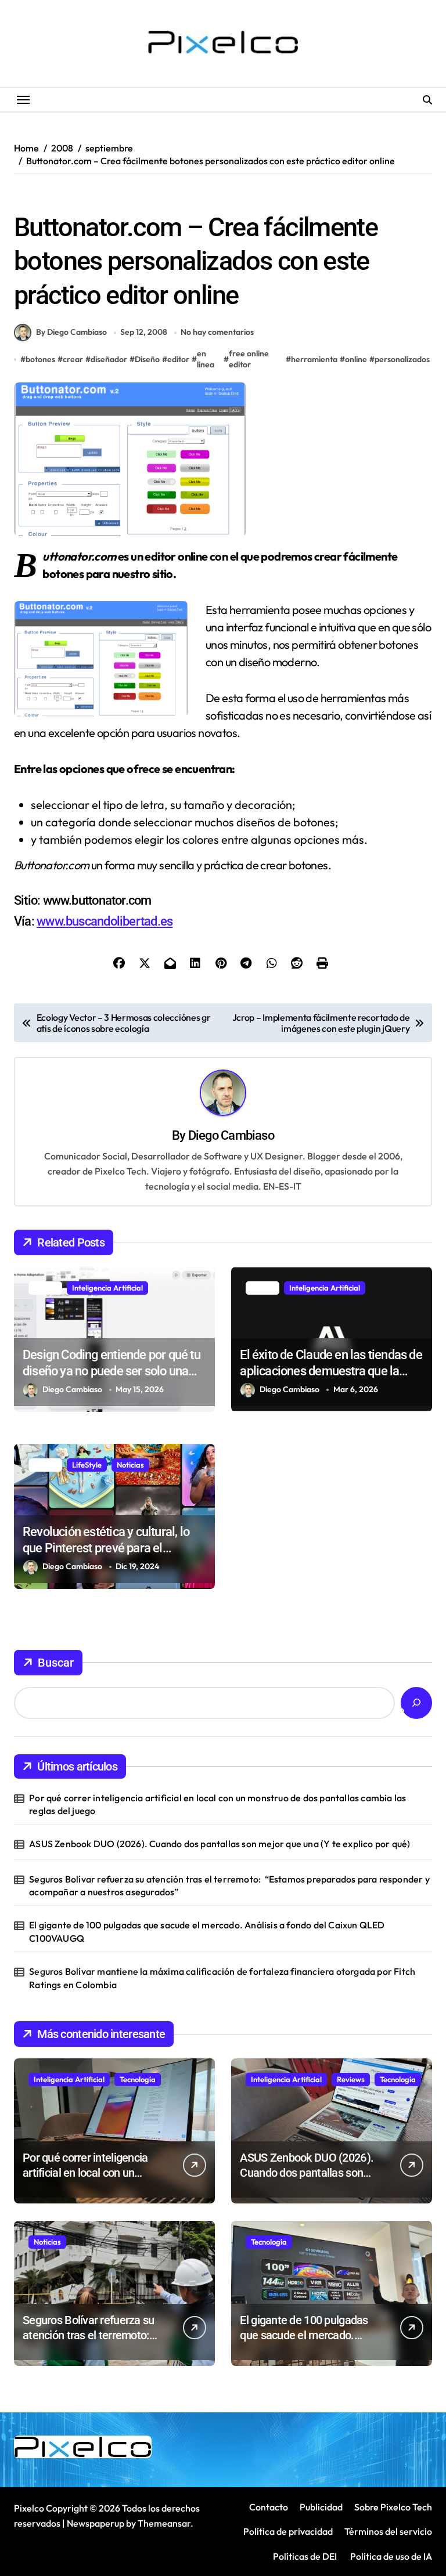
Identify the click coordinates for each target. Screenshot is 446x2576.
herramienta (314, 359)
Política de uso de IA (390, 2556)
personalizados (402, 359)
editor (178, 359)
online (356, 359)
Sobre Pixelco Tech (393, 2507)
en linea (206, 359)
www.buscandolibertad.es (105, 921)
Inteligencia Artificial (107, 1288)
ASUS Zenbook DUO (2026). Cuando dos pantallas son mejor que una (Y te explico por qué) (220, 1844)
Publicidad (321, 2507)
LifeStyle (87, 1465)
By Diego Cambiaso (71, 332)
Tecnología (138, 2079)
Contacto (269, 2507)
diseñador (109, 359)
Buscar (56, 1663)
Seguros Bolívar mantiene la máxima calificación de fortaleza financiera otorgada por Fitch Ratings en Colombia (222, 1978)
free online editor (249, 359)
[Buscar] (416, 1703)
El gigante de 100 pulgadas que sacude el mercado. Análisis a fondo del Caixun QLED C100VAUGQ (207, 1931)
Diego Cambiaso (231, 1135)
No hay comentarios (217, 332)
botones (40, 359)
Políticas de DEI (305, 2556)
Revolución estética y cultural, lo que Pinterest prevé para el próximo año (106, 1548)
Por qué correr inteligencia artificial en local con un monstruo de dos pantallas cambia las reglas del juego (217, 1804)
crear (73, 359)
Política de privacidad (288, 2531)
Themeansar (164, 2523)
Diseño (31, 198)
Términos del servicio (388, 2531)
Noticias (130, 1465)
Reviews (351, 2079)
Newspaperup (96, 2523)
